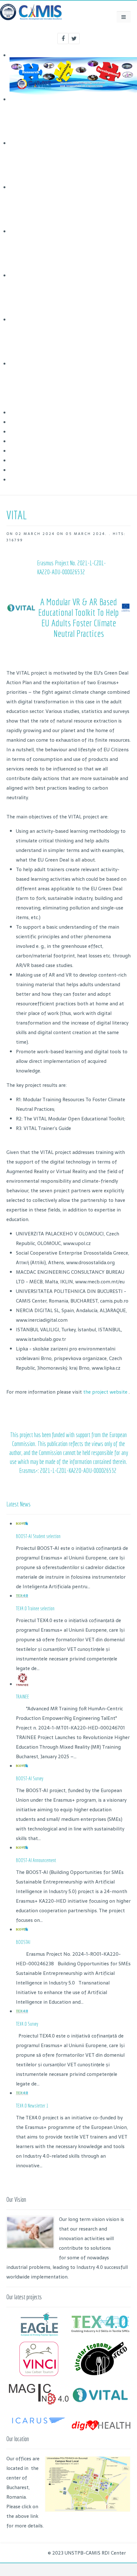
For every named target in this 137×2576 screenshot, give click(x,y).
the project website (106, 1392)
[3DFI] (39, 2427)
